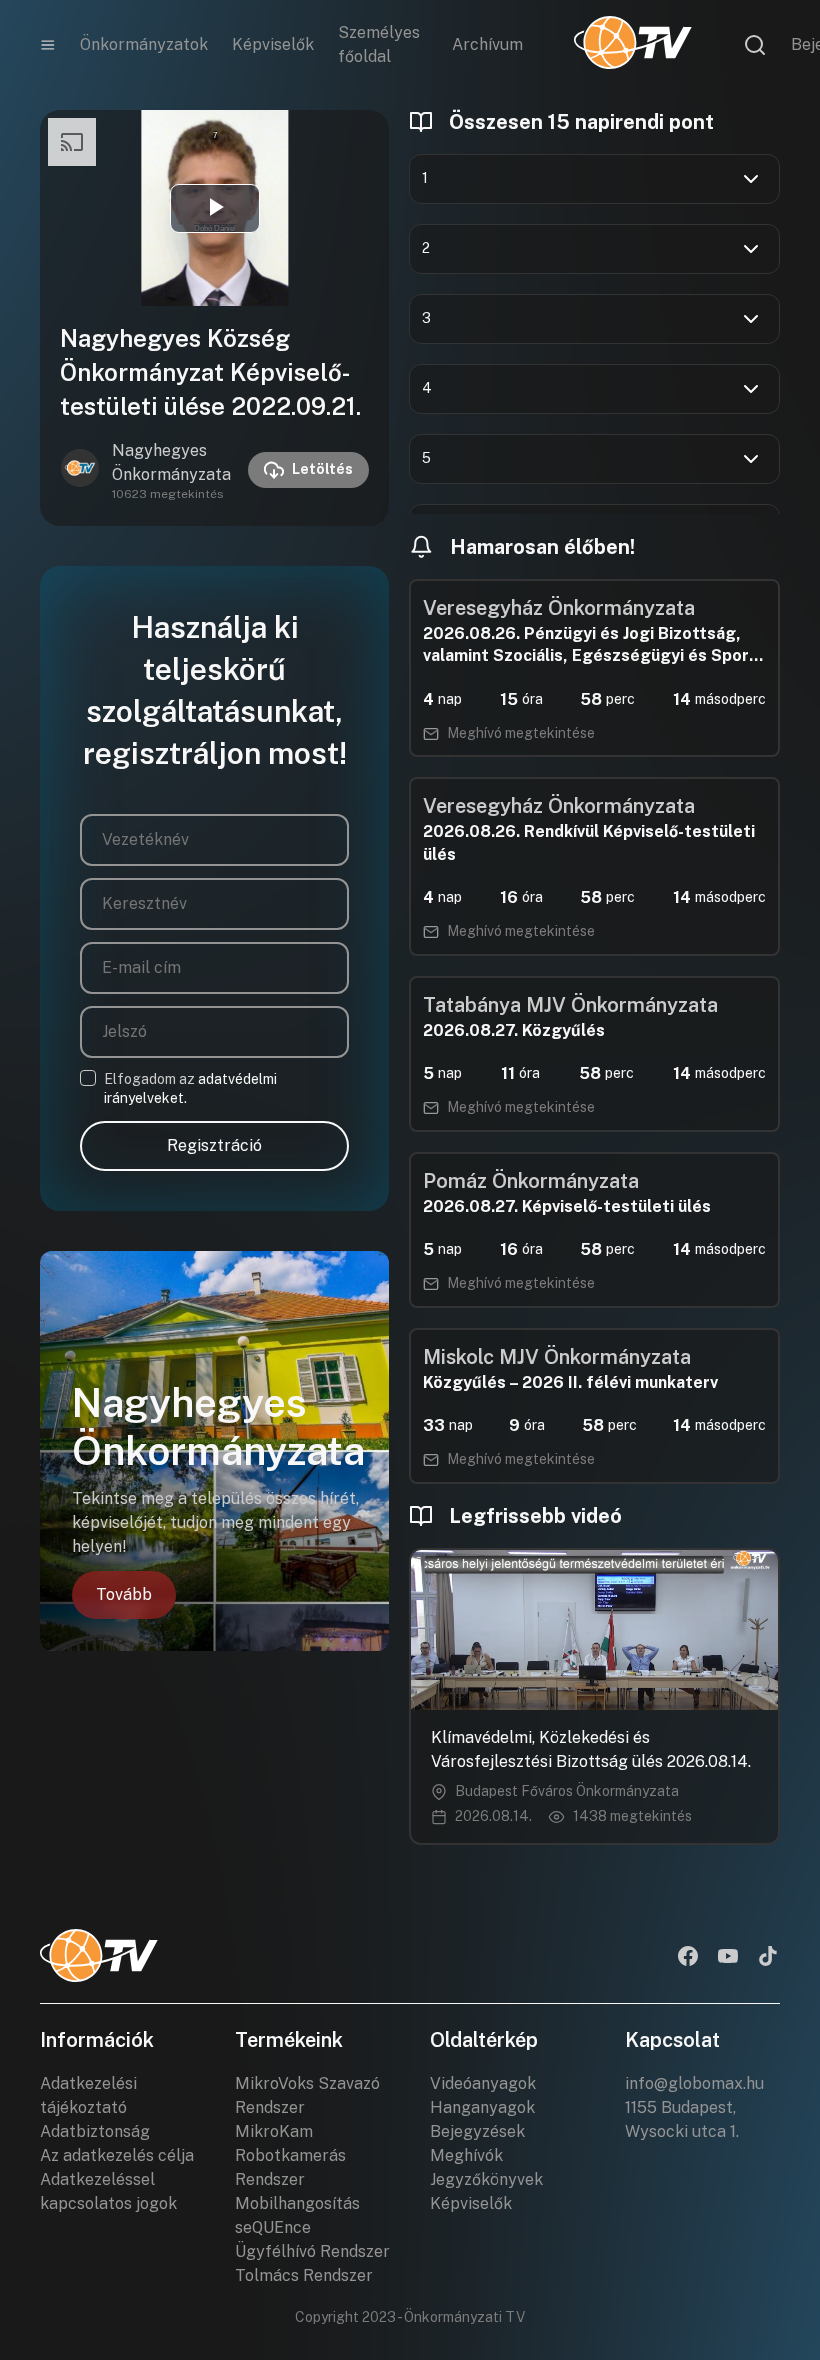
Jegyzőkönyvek (486, 2179)
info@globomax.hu (694, 2083)
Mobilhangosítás (297, 2203)
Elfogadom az (190, 1089)
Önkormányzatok (144, 44)
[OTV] (633, 45)
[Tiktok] (768, 1958)
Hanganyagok (482, 2107)
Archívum (487, 44)
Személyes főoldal (379, 44)
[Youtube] (728, 1958)
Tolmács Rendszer (304, 2275)
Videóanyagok (483, 2083)
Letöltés (322, 469)
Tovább (124, 1594)
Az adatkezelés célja (117, 2155)
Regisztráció (214, 1145)
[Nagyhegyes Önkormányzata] (80, 470)
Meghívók (466, 2155)
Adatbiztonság (95, 2131)
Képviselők (273, 44)
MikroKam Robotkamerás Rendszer (290, 2155)
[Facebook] (688, 1958)
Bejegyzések (477, 2131)
